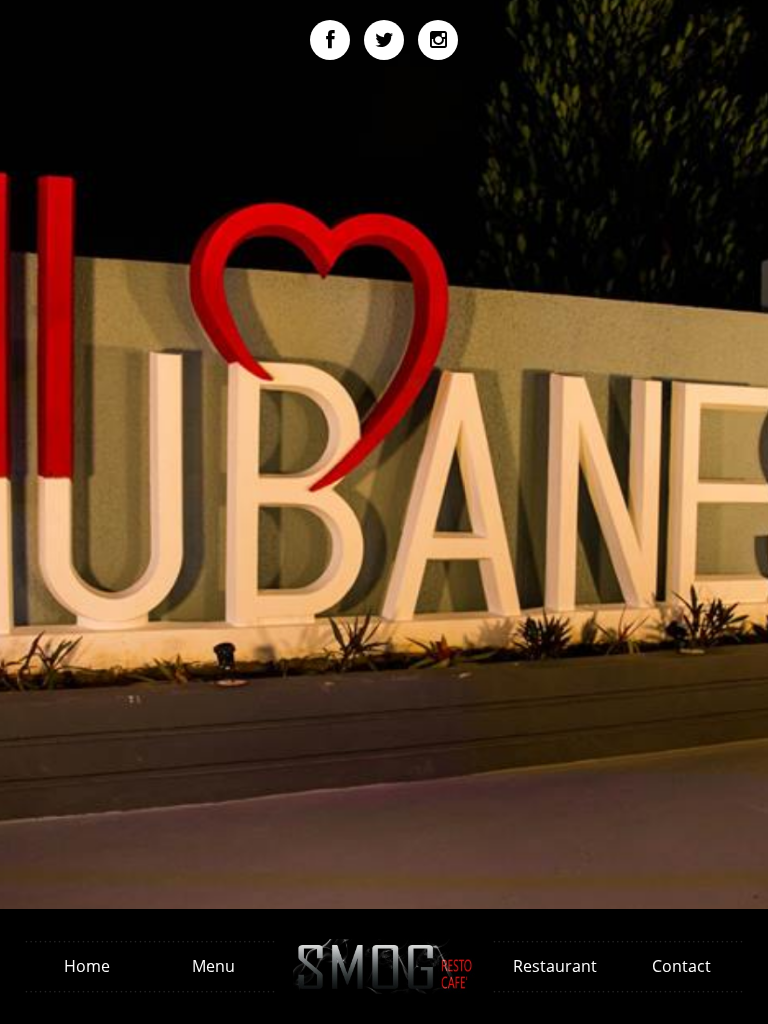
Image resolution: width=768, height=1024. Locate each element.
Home (87, 966)
